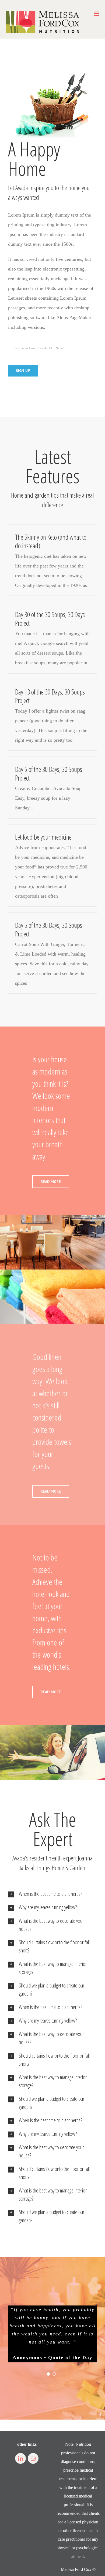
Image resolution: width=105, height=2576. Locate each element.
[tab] (52, 1894)
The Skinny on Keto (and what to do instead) (51, 541)
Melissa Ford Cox (76, 2569)
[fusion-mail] (33, 2458)
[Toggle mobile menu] (97, 14)
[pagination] (48, 2374)
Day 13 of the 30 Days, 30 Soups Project (50, 696)
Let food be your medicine (43, 837)
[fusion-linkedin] (20, 2458)
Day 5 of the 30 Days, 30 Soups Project (49, 929)
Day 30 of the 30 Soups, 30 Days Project (50, 619)
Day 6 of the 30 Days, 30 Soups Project (49, 774)
